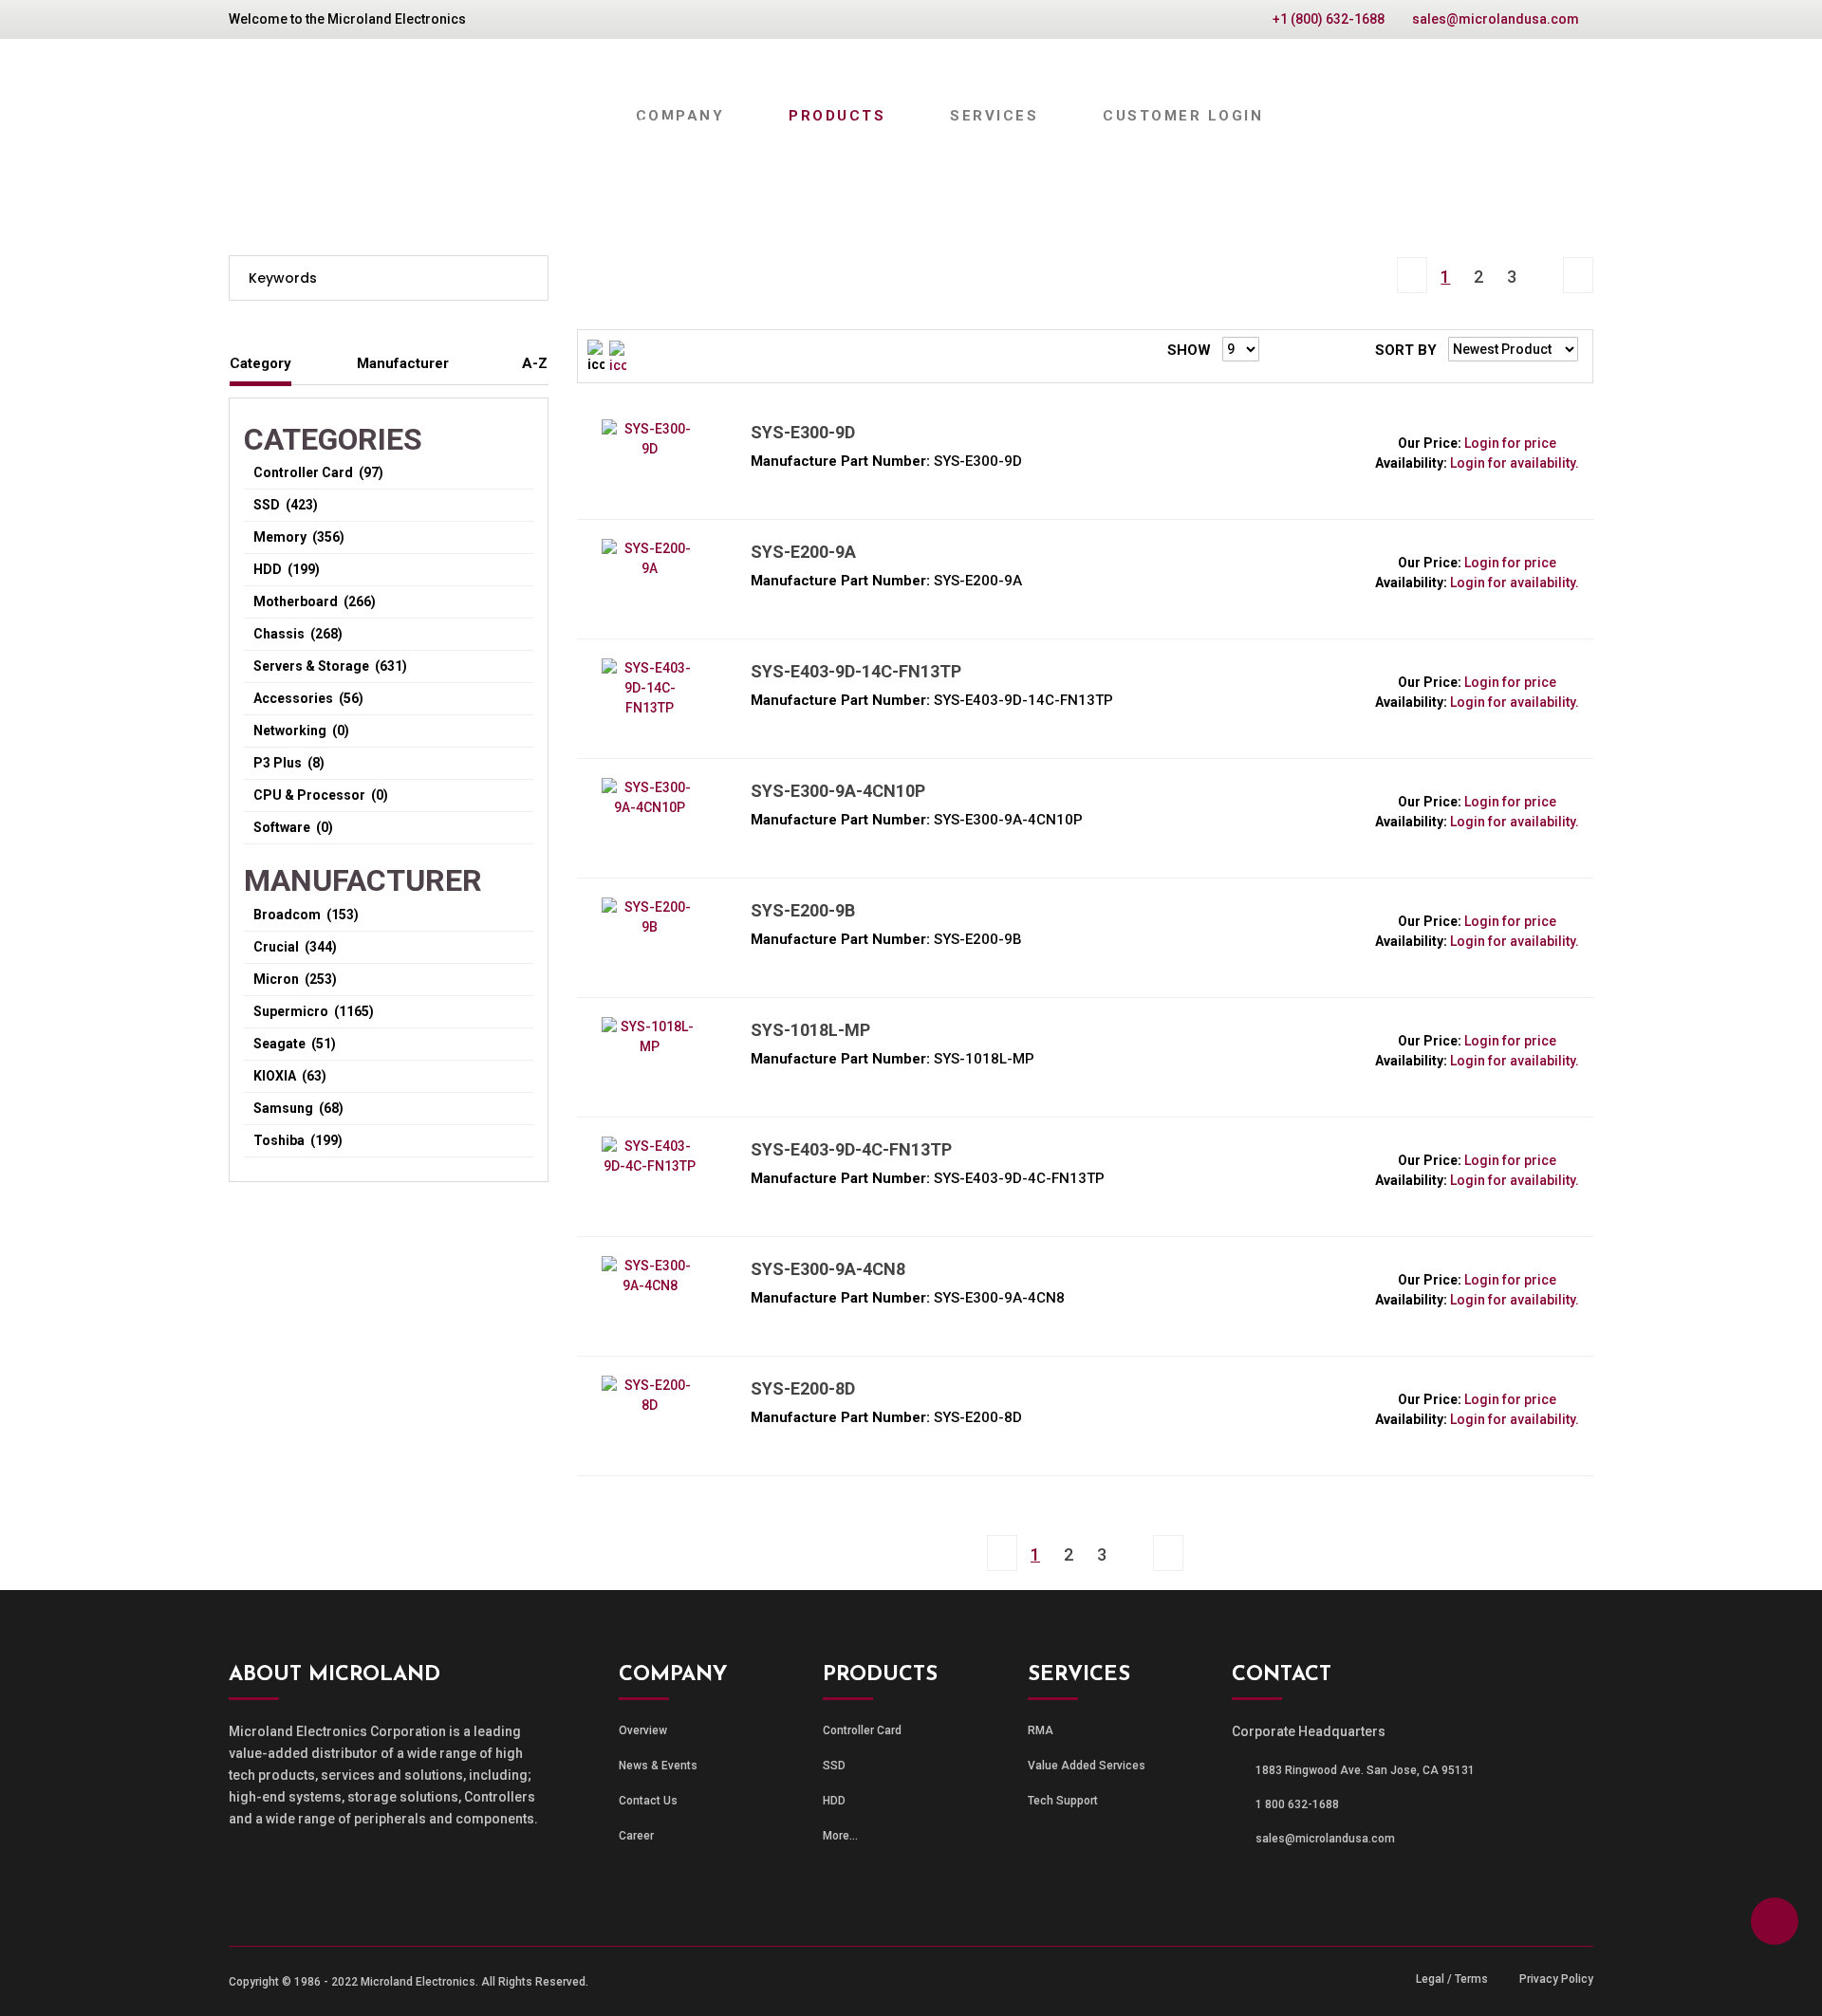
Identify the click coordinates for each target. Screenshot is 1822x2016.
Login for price (1510, 443)
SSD (834, 1766)
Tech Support (1063, 1801)
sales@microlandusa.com (1496, 19)
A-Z (535, 363)
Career (636, 1836)
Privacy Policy (1556, 1979)
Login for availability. (1515, 463)
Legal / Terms (1452, 1979)
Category (260, 363)
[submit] (527, 278)
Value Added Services (1087, 1766)
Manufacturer (403, 363)
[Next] (1545, 260)
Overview (643, 1730)
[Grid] (618, 356)
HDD (834, 1801)
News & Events (658, 1766)
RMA (1041, 1730)
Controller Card (862, 1730)
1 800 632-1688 (1297, 1804)
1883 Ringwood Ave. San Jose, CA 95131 (1365, 1770)
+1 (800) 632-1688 (1329, 19)
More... (840, 1836)
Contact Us (648, 1801)
